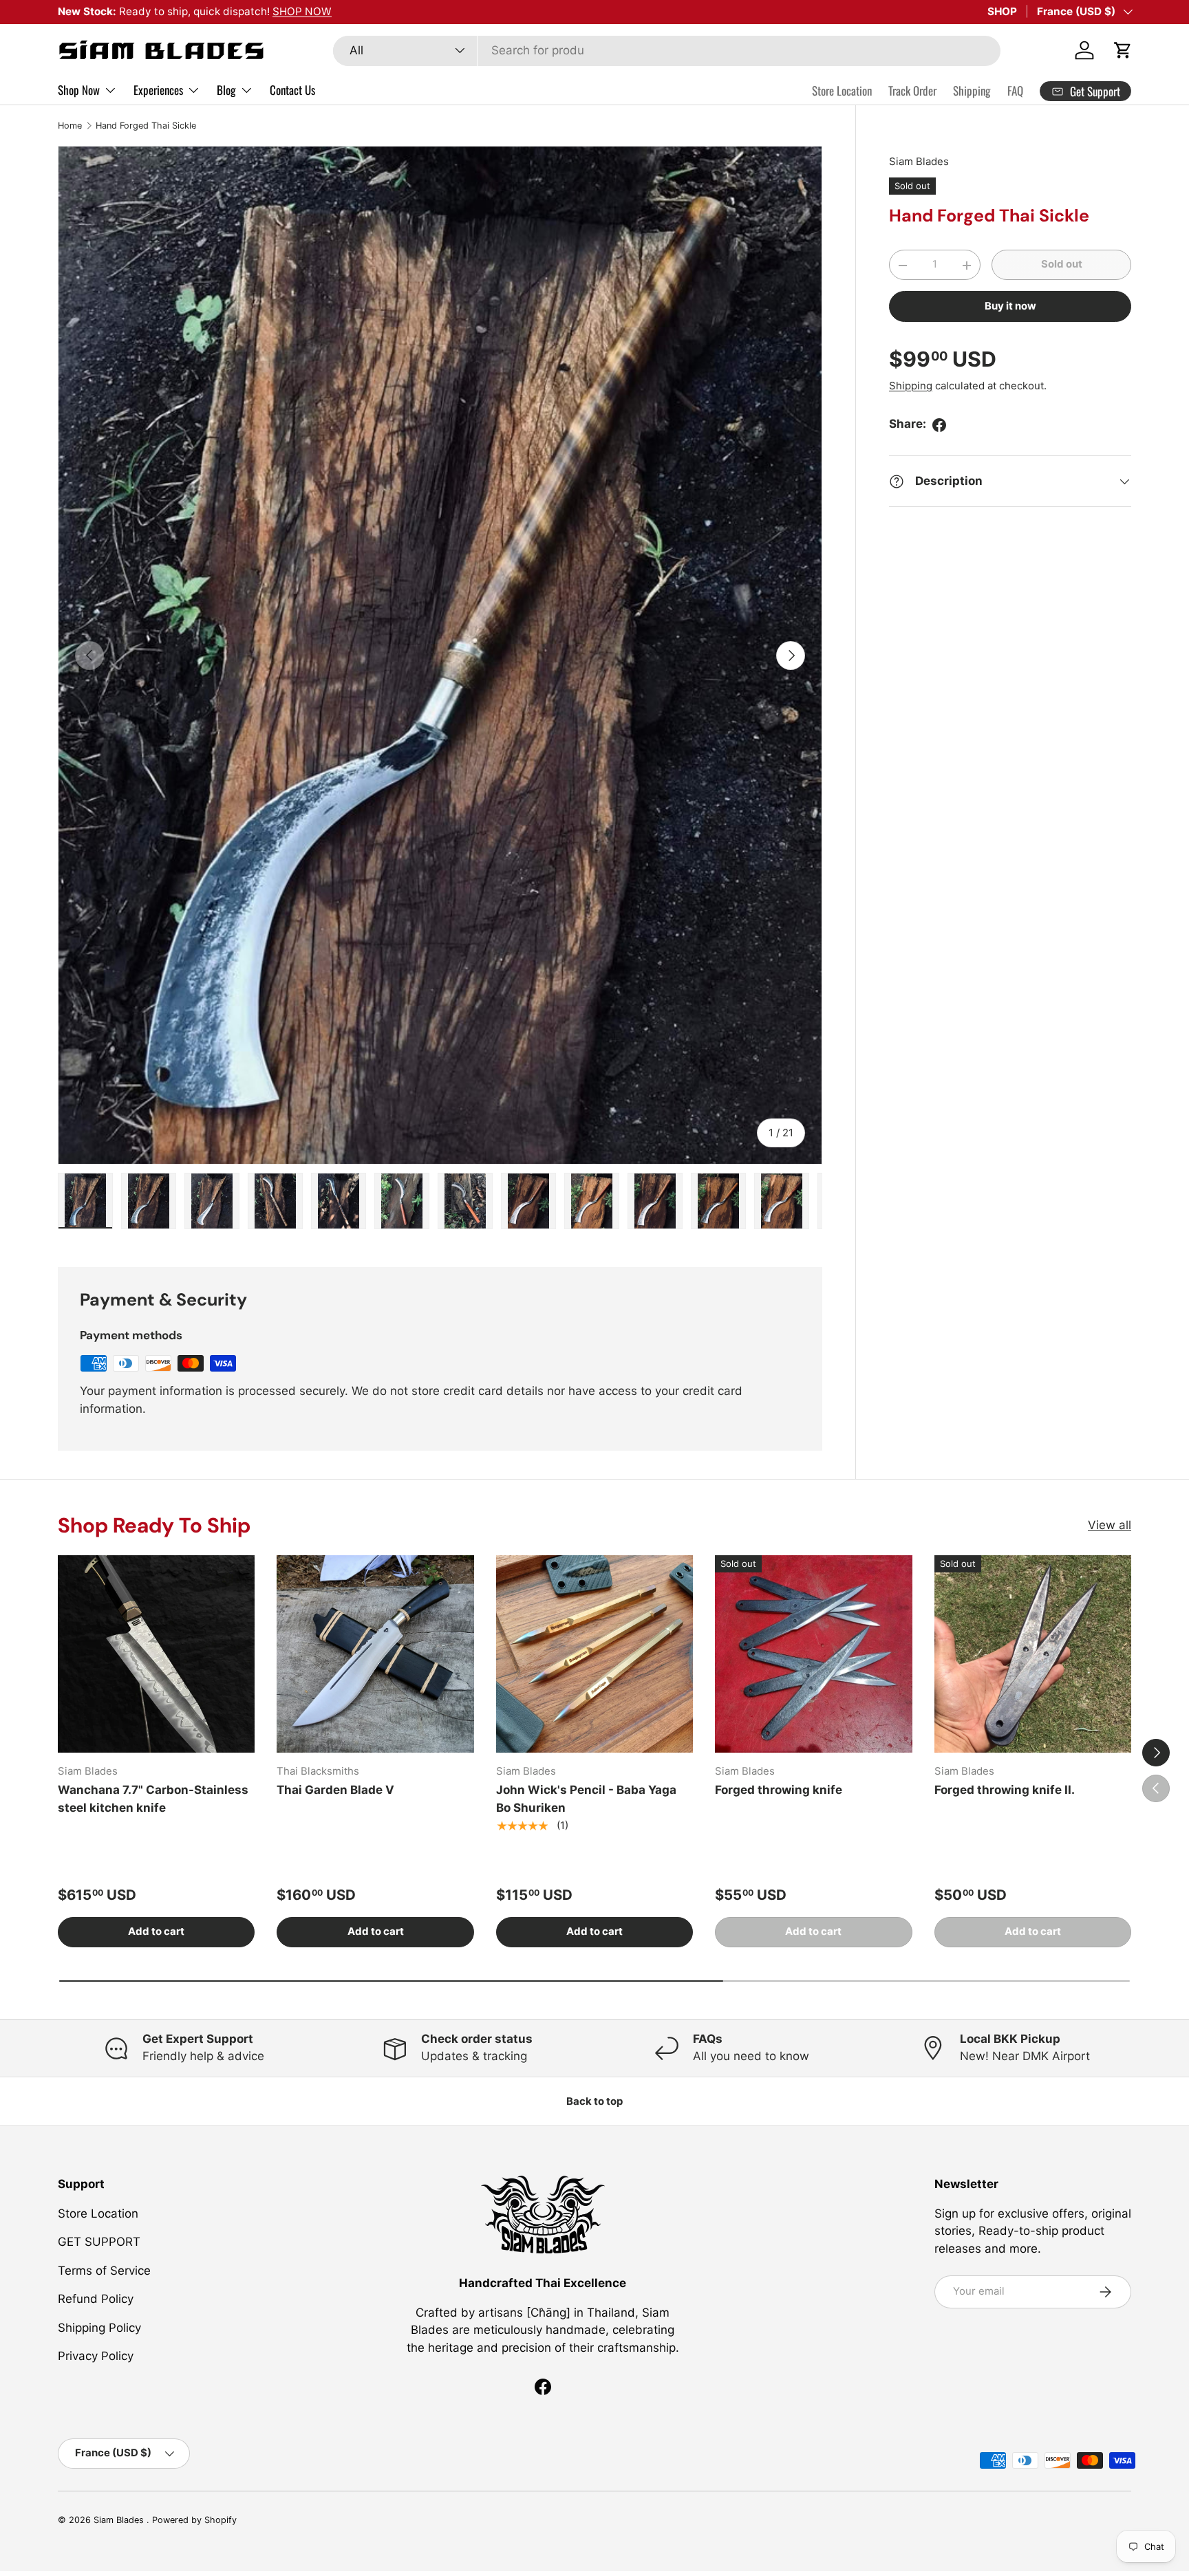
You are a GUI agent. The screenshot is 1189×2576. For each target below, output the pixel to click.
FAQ (1015, 90)
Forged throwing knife (779, 1790)
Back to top (594, 2101)
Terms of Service (104, 2271)
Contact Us (292, 90)
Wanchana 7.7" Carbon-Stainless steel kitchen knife (153, 1799)
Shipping (972, 90)
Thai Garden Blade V (335, 1790)
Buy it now (1010, 307)
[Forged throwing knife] (813, 1654)
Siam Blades (919, 162)
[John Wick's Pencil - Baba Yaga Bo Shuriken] (594, 1654)
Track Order (912, 90)
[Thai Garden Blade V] (375, 1654)
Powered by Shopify (194, 2520)
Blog (226, 90)
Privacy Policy (96, 2356)
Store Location (842, 90)
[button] (1123, 50)
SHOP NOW (302, 11)
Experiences (158, 90)
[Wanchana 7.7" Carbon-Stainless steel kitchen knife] (156, 1654)
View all (1110, 1525)
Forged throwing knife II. (1005, 1790)
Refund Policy (96, 2299)
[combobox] (666, 50)
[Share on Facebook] (939, 425)
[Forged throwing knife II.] (1033, 1654)
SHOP (1002, 11)
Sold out (1062, 265)
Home (70, 126)
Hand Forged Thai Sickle (146, 126)
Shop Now (79, 90)
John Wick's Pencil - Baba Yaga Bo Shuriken (586, 1799)
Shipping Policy (99, 2328)
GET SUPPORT (99, 2242)
